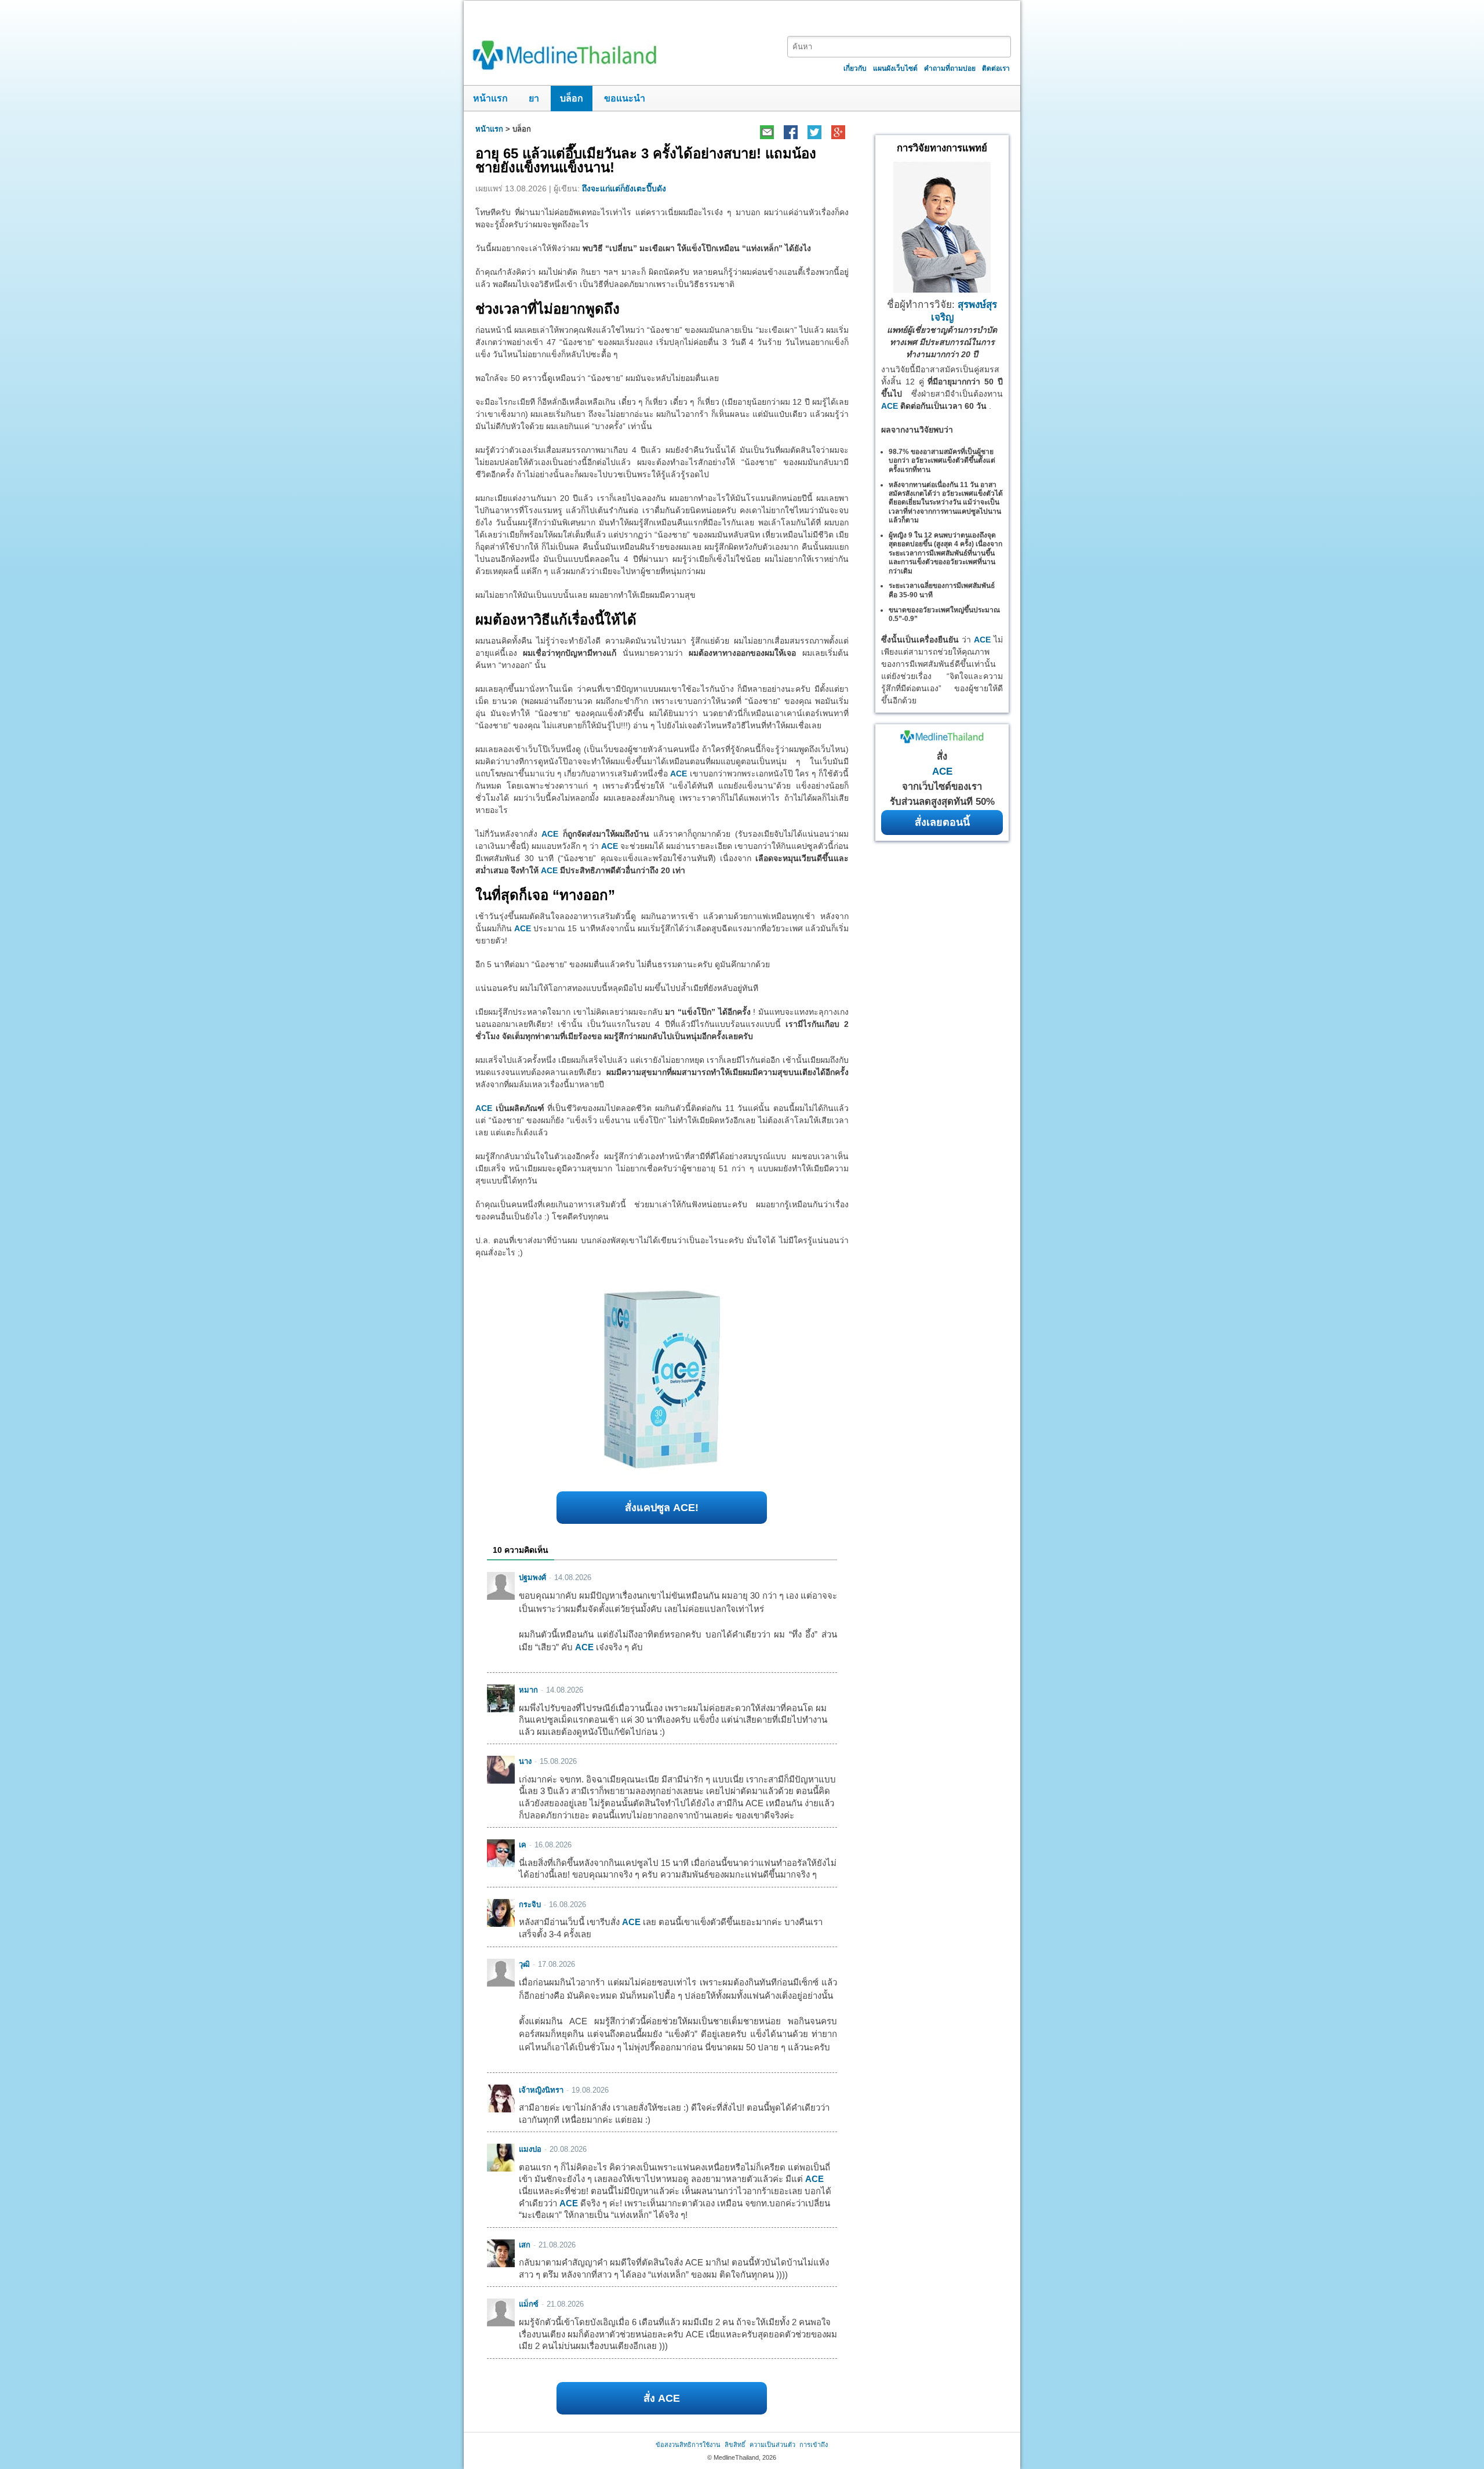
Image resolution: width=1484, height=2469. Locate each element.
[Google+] (838, 132)
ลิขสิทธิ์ (735, 2445)
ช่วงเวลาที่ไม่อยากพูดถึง (548, 309)
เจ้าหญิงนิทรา (541, 2090)
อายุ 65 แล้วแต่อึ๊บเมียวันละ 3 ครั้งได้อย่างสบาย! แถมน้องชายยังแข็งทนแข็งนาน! (646, 160)
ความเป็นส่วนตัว (772, 2445)
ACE (679, 774)
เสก (525, 2245)
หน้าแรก (490, 98)
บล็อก (572, 98)
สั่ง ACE (662, 2398)
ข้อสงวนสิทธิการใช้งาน (688, 2445)
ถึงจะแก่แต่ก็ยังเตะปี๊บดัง (624, 188)
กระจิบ (530, 1905)
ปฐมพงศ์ (532, 1577)
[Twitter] (814, 132)
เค (523, 1845)
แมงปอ (530, 2149)
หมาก (528, 1690)
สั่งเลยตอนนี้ (942, 822)
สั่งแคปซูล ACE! (662, 1508)
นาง (525, 1761)
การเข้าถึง (814, 2445)
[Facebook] (790, 132)
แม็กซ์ (529, 2304)
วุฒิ (524, 1964)
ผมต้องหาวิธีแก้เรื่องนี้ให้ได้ (556, 620)
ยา (534, 98)
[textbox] (899, 47)
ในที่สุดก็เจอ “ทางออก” (545, 895)
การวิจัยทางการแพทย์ (942, 148)
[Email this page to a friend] (767, 132)
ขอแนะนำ (625, 98)
